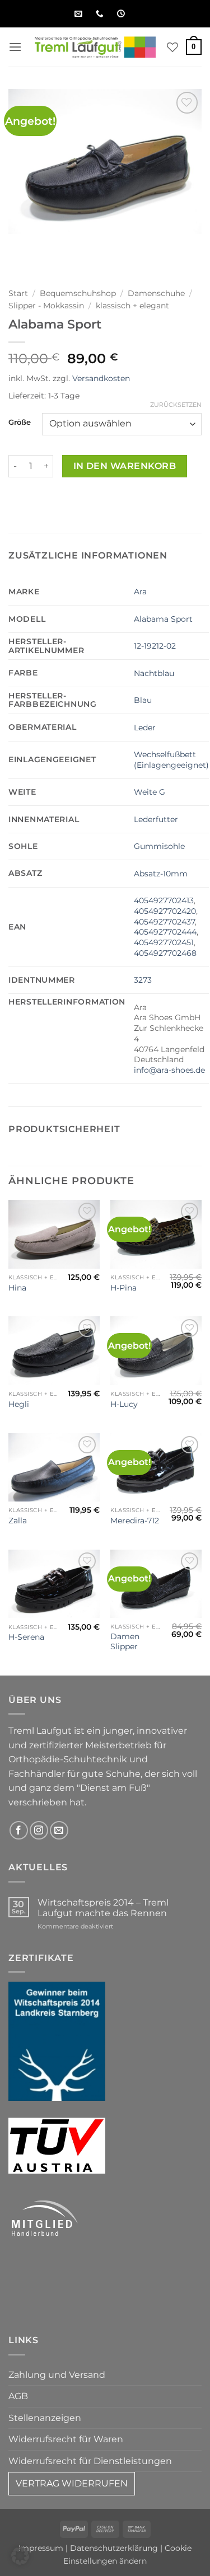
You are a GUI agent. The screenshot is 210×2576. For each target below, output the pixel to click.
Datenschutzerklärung (114, 2548)
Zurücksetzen (176, 405)
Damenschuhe (156, 293)
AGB (18, 2396)
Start (18, 293)
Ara (140, 592)
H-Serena (26, 1637)
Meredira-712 (135, 1521)
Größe (20, 423)
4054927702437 (164, 922)
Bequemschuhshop (78, 293)
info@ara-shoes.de (169, 1070)
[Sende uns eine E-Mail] (59, 1830)
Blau (143, 700)
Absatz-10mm (161, 874)
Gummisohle (159, 846)
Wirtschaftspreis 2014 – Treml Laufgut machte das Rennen (103, 1908)
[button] (15, 47)
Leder (145, 728)
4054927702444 (165, 932)
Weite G (150, 792)
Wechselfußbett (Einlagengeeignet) (171, 760)
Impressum (41, 2548)
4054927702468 (165, 953)
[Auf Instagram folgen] (39, 1830)
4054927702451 (164, 942)
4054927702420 (165, 911)
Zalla (18, 1521)
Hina (17, 1288)
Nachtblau (154, 673)
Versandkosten (101, 378)
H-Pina (123, 1288)
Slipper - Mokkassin (46, 306)
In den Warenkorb (125, 466)
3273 (143, 980)
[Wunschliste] (172, 47)
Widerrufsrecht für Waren (66, 2439)
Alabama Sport (163, 619)
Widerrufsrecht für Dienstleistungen (90, 2461)
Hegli (19, 1404)
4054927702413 (164, 900)
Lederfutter (156, 819)
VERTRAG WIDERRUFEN (72, 2483)
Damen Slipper (125, 1641)
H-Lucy (124, 1404)
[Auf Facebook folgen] (19, 1830)
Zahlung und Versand (57, 2375)
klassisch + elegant (132, 306)
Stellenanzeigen (45, 2418)
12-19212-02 (155, 646)
